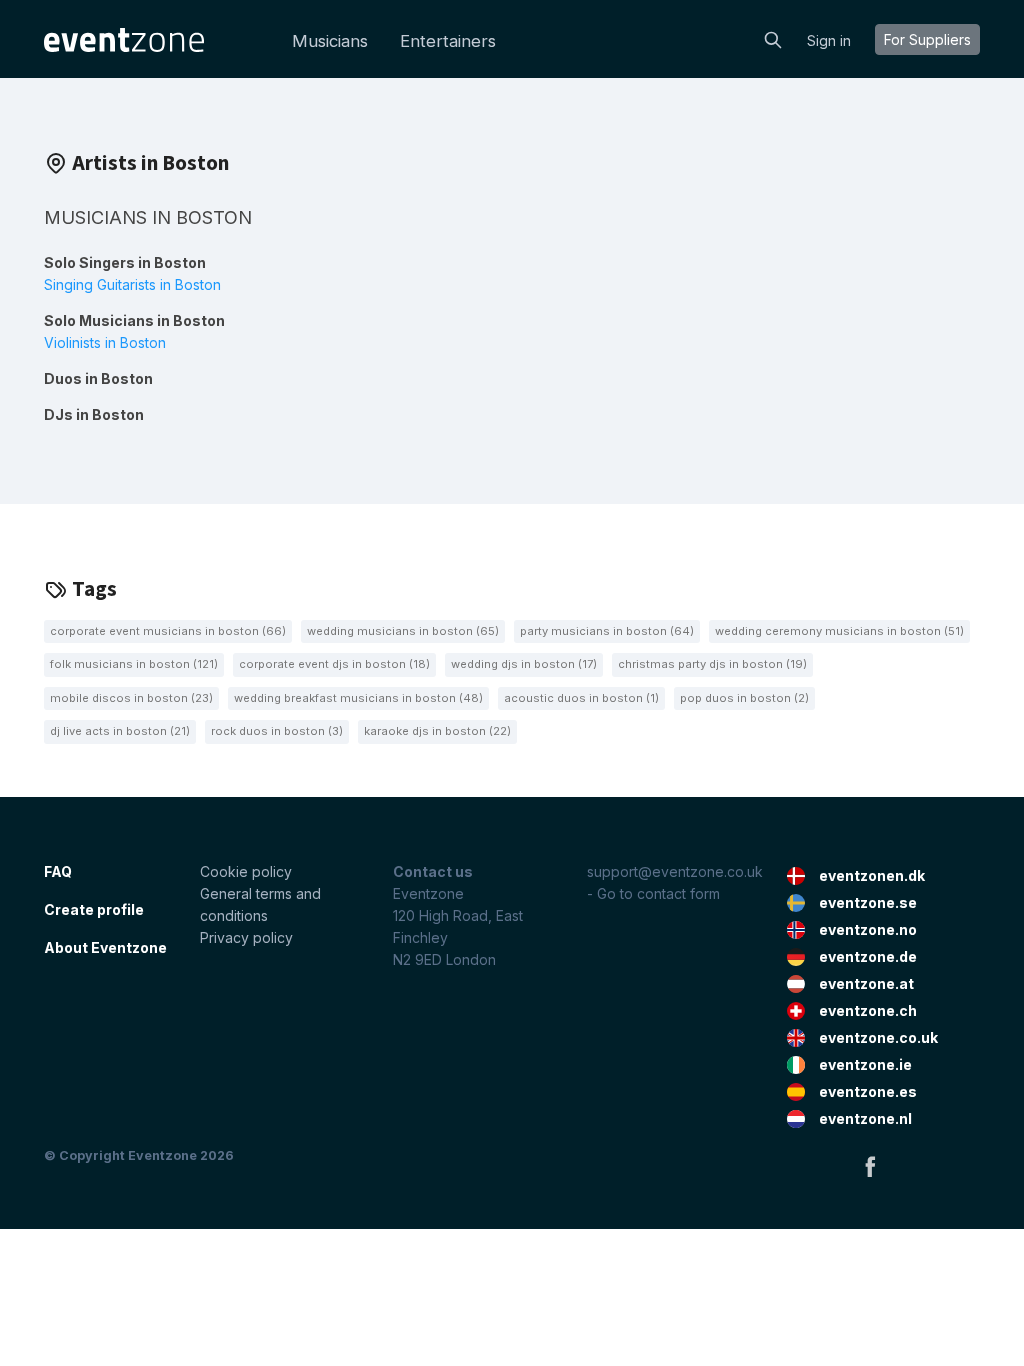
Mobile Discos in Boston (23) (131, 698)
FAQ (58, 871)
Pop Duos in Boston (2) (744, 698)
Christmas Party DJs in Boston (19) (712, 664)
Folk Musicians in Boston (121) (134, 664)
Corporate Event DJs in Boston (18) (334, 664)
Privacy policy (246, 937)
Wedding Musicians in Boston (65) (403, 631)
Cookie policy (246, 871)
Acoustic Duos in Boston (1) (581, 698)
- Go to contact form (653, 893)
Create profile (94, 909)
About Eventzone (105, 947)
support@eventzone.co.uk (675, 871)
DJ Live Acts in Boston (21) (120, 731)
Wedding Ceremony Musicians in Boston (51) (839, 631)
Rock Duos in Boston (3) (277, 731)
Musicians (330, 41)
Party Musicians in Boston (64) (607, 631)
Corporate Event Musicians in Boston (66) (168, 631)
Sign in (829, 40)
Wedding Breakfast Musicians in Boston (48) (358, 698)
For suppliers (927, 39)
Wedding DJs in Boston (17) (524, 664)
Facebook (870, 1166)
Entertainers (448, 41)
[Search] (773, 38)
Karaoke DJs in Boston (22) (437, 731)
